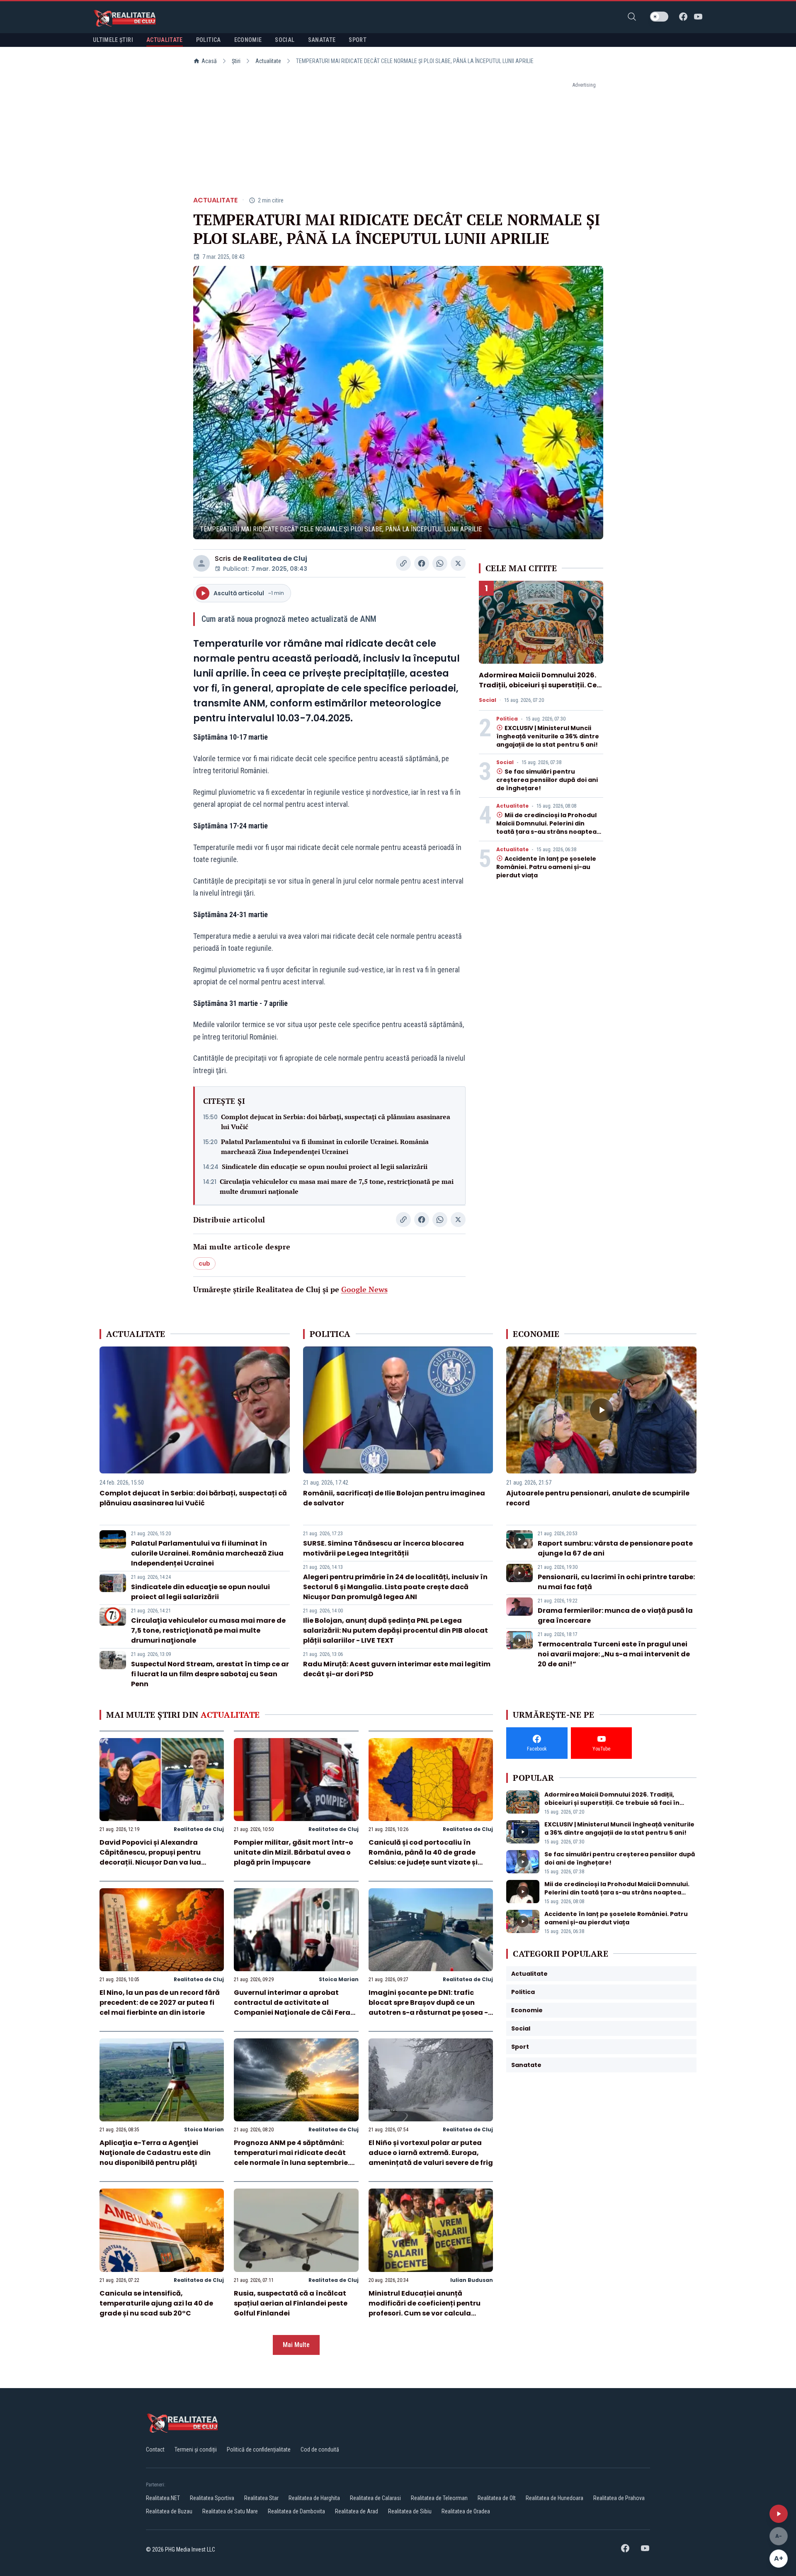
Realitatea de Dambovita (296, 2511)
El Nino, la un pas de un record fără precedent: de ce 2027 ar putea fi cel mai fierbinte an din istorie (160, 2003)
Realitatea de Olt (497, 2498)
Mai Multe (296, 2345)
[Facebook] (683, 17)
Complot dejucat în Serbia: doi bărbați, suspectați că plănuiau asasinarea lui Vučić (336, 1122)
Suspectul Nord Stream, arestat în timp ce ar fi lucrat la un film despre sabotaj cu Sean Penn (210, 1674)
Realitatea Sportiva (212, 2498)
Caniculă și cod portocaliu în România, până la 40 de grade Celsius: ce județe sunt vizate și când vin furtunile (423, 1857)
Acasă (209, 61)
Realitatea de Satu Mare (230, 2511)
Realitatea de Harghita (314, 2498)
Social (488, 700)
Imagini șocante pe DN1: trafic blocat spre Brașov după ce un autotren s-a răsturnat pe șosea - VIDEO (428, 2007)
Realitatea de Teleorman (439, 2498)
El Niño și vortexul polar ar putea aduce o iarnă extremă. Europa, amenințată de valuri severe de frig (431, 2153)
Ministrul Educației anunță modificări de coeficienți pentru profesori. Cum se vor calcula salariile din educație (425, 2308)
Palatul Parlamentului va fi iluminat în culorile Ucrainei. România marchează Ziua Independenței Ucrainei (325, 1147)
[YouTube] (698, 17)
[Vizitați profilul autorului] (201, 563)
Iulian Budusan (472, 2280)
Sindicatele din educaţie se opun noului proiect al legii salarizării (325, 1166)
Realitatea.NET (163, 2498)
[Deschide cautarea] (632, 17)
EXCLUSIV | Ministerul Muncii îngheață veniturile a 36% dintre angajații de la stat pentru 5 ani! (548, 736)
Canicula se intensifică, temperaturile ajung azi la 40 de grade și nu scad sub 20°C (156, 2303)
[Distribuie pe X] (458, 563)
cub (204, 1264)
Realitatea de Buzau (169, 2511)
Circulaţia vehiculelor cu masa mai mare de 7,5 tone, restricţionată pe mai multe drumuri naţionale (337, 1186)
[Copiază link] (403, 563)
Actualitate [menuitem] (165, 40)
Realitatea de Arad (357, 2511)
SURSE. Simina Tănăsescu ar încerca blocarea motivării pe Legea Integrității (383, 1548)
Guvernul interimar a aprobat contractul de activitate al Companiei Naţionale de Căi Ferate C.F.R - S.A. (296, 2007)
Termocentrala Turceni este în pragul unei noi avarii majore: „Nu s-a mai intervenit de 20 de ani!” (614, 1654)
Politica (507, 719)
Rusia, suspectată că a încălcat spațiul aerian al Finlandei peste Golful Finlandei (291, 2303)
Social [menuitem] (285, 40)
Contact (155, 2449)
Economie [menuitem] (248, 40)
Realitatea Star (261, 2498)
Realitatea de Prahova (619, 2498)
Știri (236, 61)
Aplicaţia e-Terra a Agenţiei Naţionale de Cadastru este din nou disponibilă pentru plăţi (155, 2153)
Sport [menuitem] (358, 40)
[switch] (659, 17)
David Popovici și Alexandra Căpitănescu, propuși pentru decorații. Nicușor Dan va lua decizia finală (150, 1857)
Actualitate (268, 61)
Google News (364, 1289)
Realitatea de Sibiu (410, 2511)
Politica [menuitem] (209, 40)
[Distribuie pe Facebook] (422, 563)
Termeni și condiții (196, 2449)
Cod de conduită (320, 2449)
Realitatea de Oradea (466, 2511)
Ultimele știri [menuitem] (113, 40)
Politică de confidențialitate (259, 2449)
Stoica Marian (339, 1979)
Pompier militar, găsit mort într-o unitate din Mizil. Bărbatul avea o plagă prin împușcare (294, 1852)
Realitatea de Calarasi (375, 2498)
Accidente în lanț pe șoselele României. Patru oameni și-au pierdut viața (546, 867)
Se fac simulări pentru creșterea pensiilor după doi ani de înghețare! (547, 780)
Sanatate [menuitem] (322, 40)
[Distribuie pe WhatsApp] (440, 563)
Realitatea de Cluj (275, 559)
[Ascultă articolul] (779, 2514)
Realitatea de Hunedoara (555, 2498)
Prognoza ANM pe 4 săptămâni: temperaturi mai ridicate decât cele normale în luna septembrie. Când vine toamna (292, 2158)
